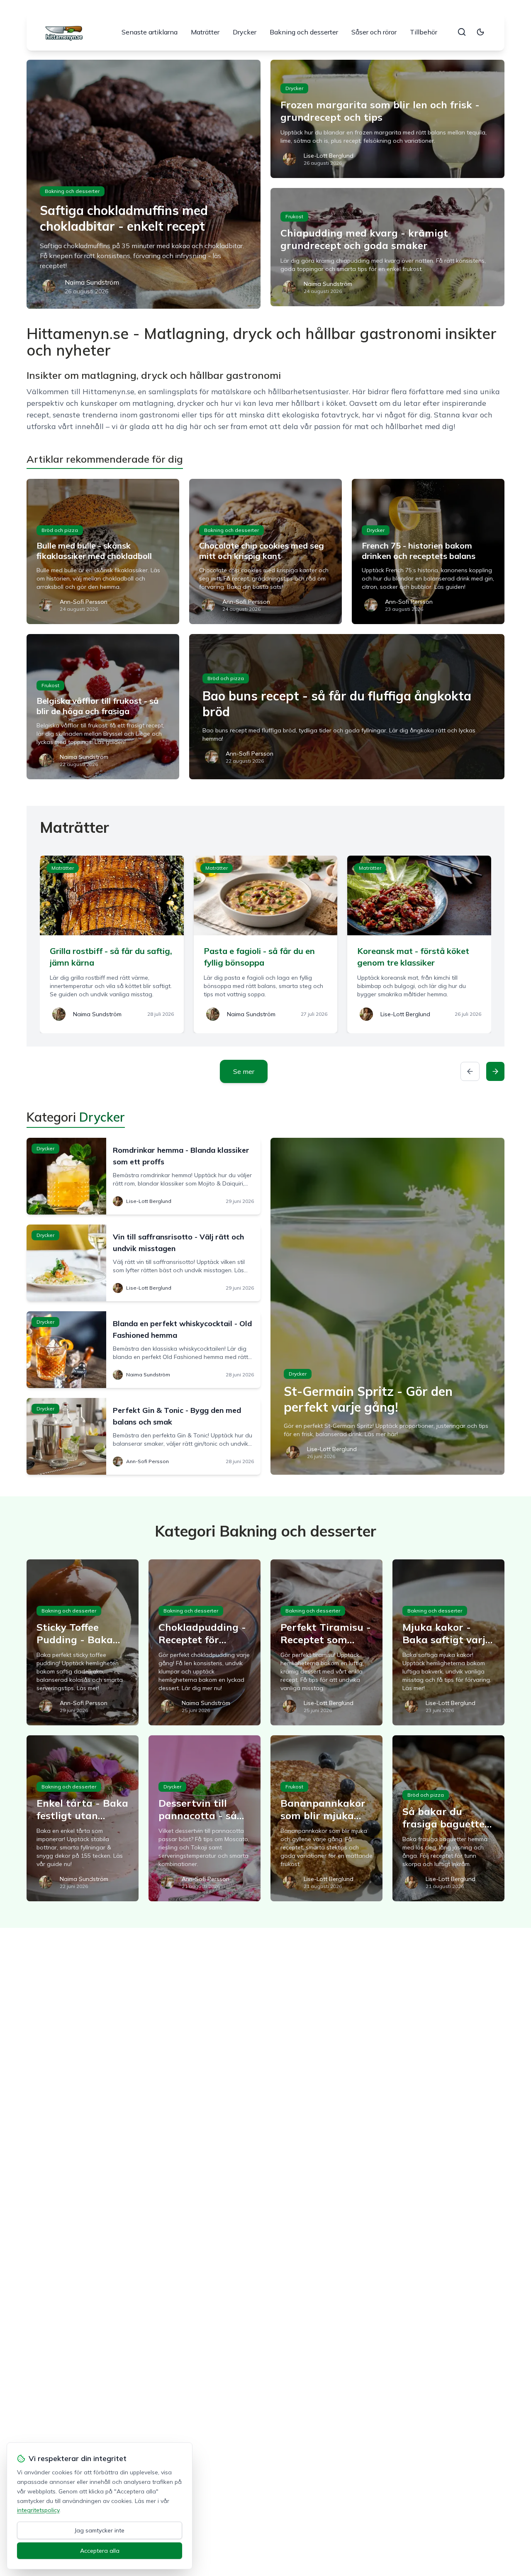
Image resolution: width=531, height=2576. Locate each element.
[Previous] (470, 1071)
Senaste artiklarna (150, 32)
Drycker (245, 32)
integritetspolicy (38, 2510)
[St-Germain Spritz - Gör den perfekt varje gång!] (387, 1306)
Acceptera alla (100, 2551)
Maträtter (205, 32)
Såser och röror (374, 32)
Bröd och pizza (60, 530)
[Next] (495, 1071)
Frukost (294, 216)
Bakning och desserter (304, 32)
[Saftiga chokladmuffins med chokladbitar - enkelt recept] (144, 184)
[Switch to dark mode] (480, 32)
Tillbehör (424, 32)
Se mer (244, 1071)
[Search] (462, 32)
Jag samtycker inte (100, 2530)
